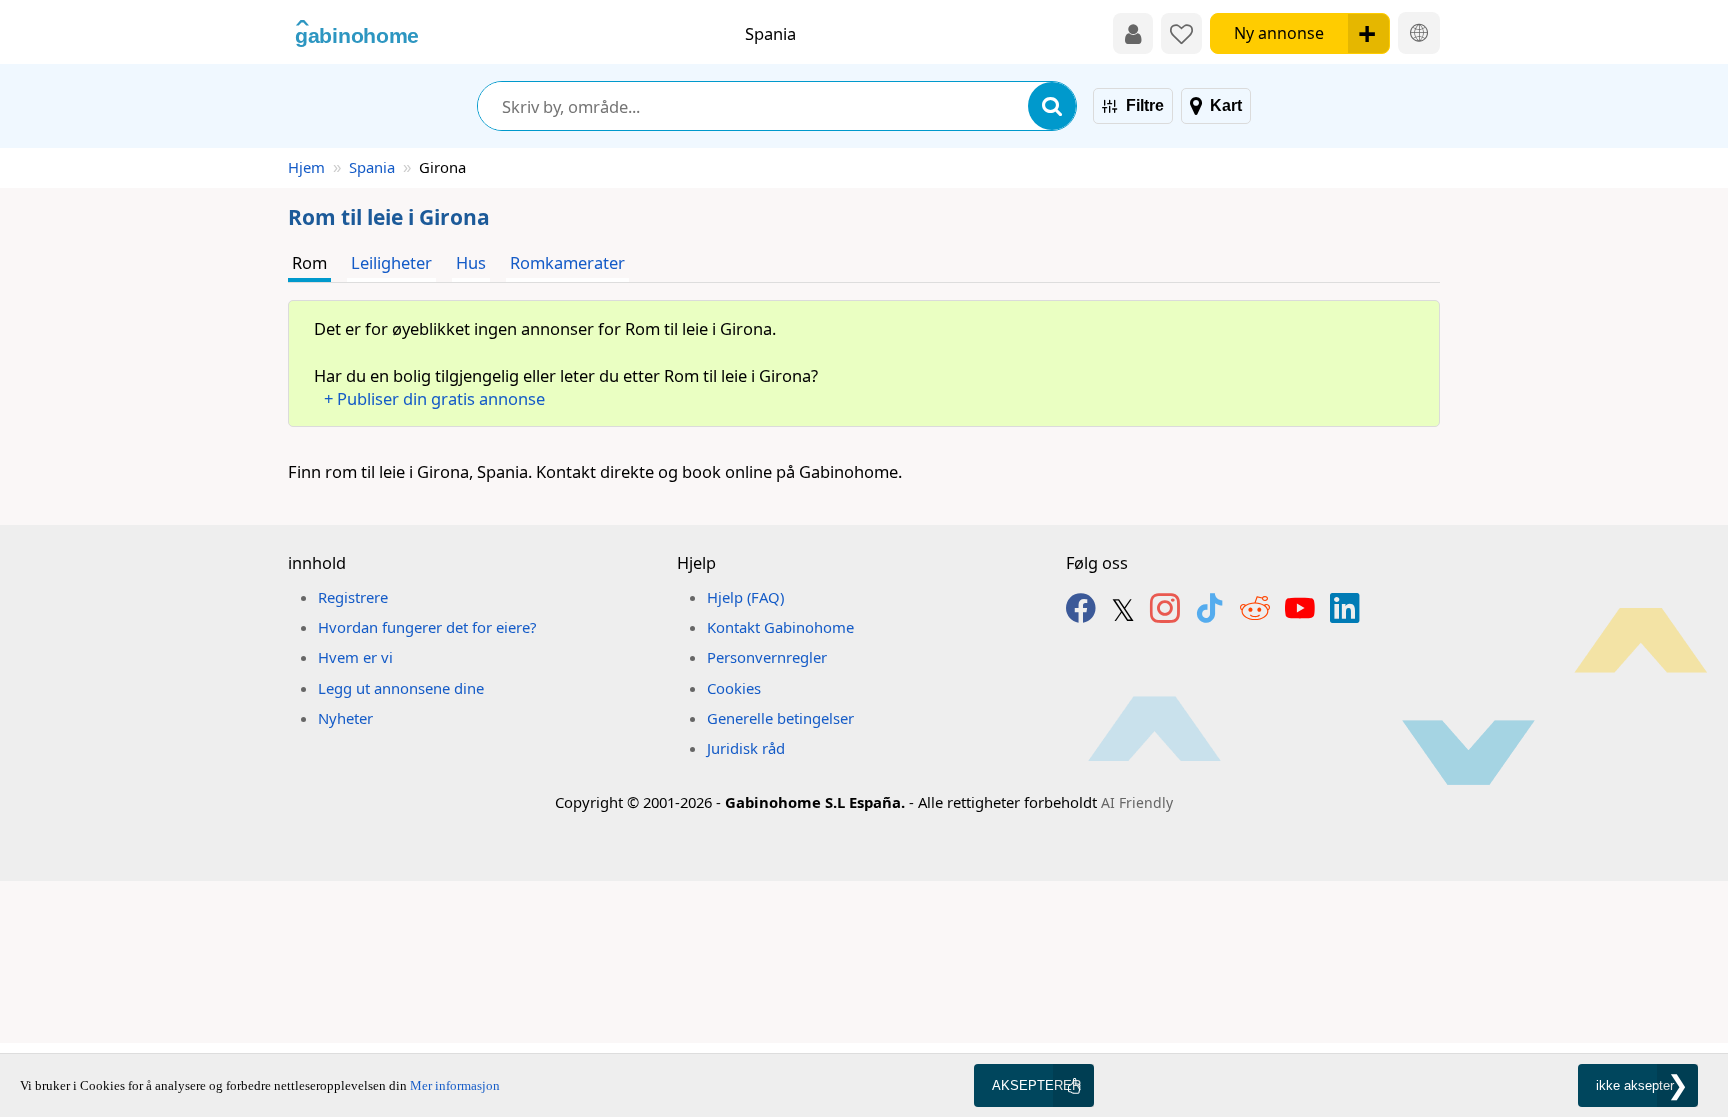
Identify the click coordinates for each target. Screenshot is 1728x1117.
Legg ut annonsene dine (401, 688)
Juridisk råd (746, 748)
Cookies (734, 688)
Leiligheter (391, 262)
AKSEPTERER (1036, 1085)
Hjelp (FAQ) (745, 597)
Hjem (306, 167)
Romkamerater (567, 262)
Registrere (353, 597)
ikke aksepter (1635, 1085)
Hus (471, 262)
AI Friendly (1137, 802)
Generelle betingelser (780, 718)
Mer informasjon (455, 1085)
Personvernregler (767, 657)
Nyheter (345, 718)
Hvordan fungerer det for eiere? (427, 627)
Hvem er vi (355, 657)
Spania (372, 167)
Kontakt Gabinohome (780, 627)
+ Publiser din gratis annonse (434, 398)
